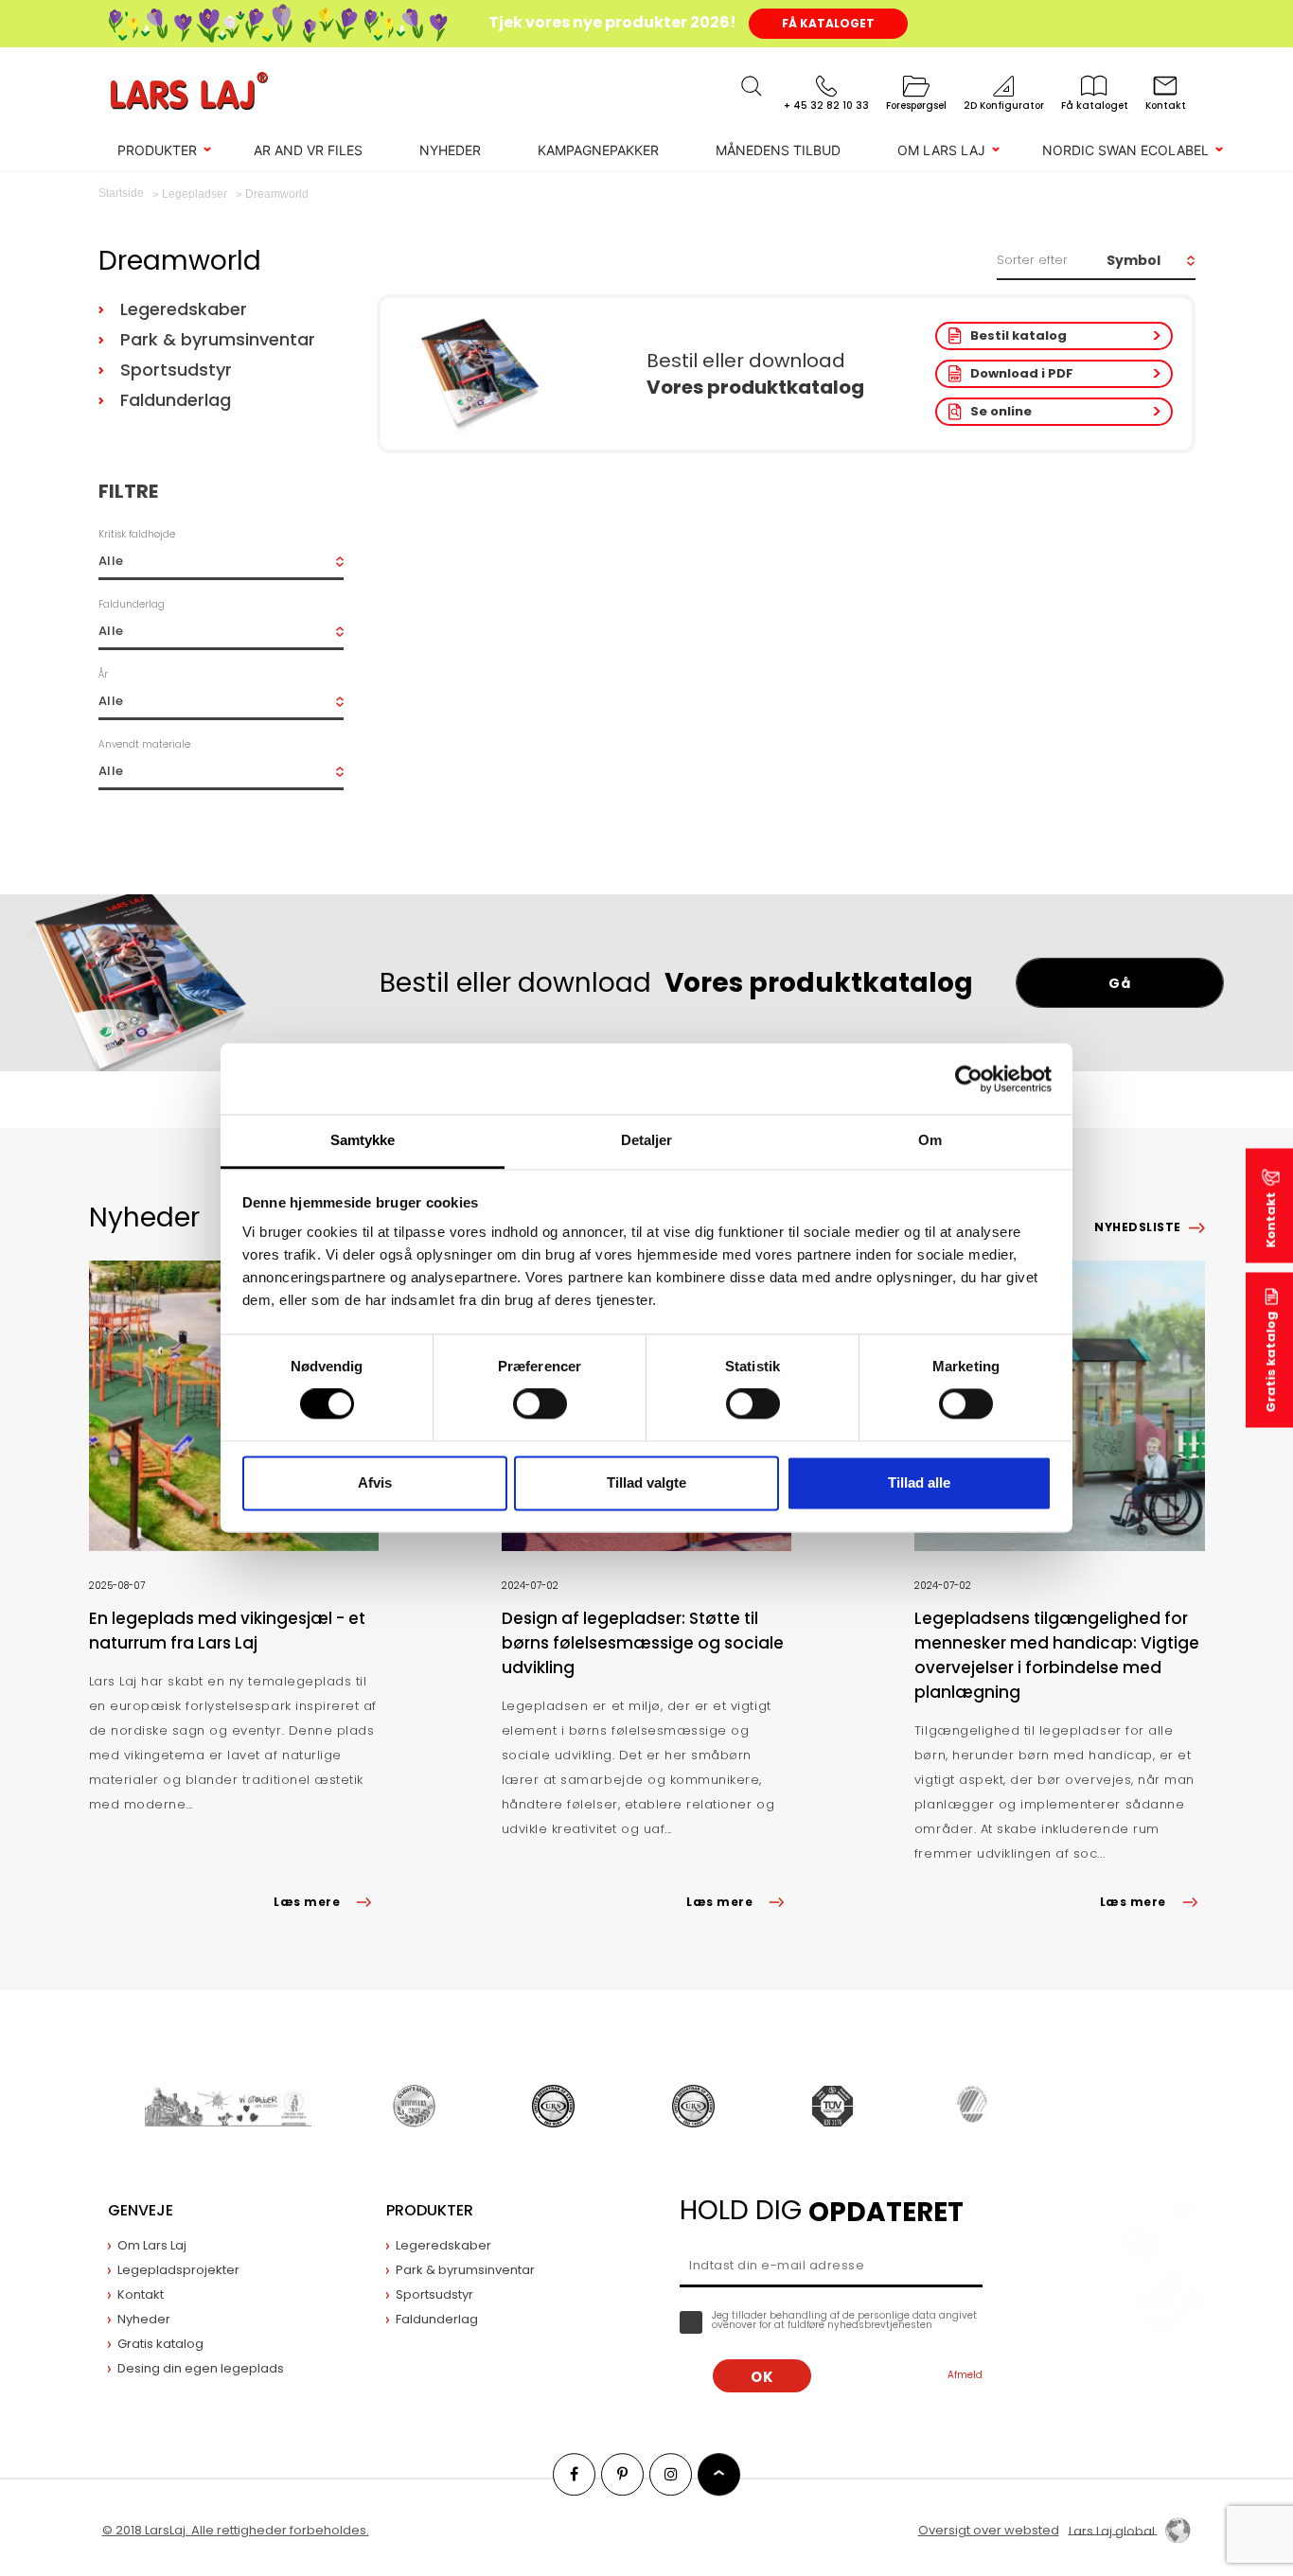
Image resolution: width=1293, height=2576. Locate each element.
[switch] (540, 1404)
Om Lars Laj (941, 150)
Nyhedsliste (1137, 1227)
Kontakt (1271, 1220)
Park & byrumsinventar (218, 339)
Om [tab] (930, 1140)
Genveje (141, 2210)
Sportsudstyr (176, 370)
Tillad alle (919, 1482)
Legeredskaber (184, 309)
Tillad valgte (646, 1482)
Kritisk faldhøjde (137, 534)
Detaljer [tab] (647, 1140)
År (103, 674)
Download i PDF (1022, 373)
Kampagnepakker (598, 150)
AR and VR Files (308, 150)
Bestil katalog (1018, 335)
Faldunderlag (176, 400)
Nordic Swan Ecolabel (1125, 150)
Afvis (375, 1482)
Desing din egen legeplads (201, 2368)
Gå (1119, 983)
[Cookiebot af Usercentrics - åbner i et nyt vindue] (969, 1079)
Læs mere (307, 1902)
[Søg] (752, 86)
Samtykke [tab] (363, 1140)
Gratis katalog (1271, 1362)
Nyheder (450, 150)
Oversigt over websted (989, 2530)
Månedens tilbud (778, 150)
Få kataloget (828, 23)
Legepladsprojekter (178, 2270)
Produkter (157, 150)
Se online (1001, 411)
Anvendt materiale (144, 744)
